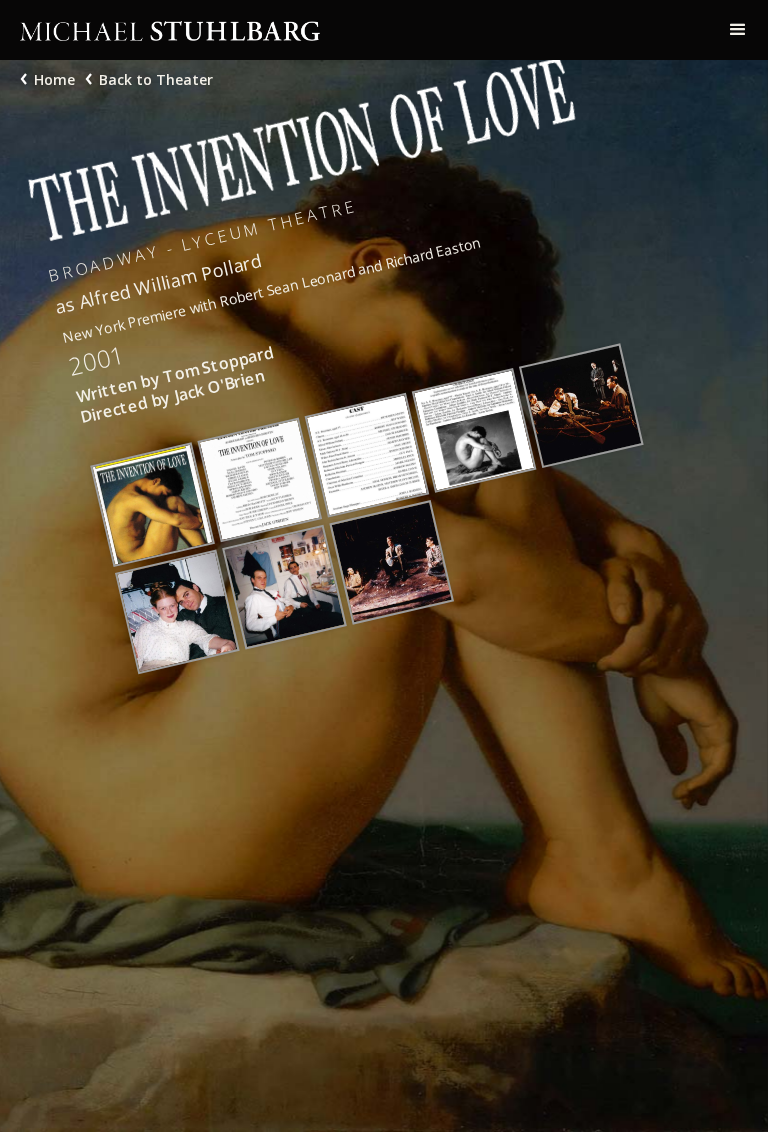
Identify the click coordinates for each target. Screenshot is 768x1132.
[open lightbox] (152, 505)
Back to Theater (156, 79)
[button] (738, 30)
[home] (354, 29)
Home (54, 79)
